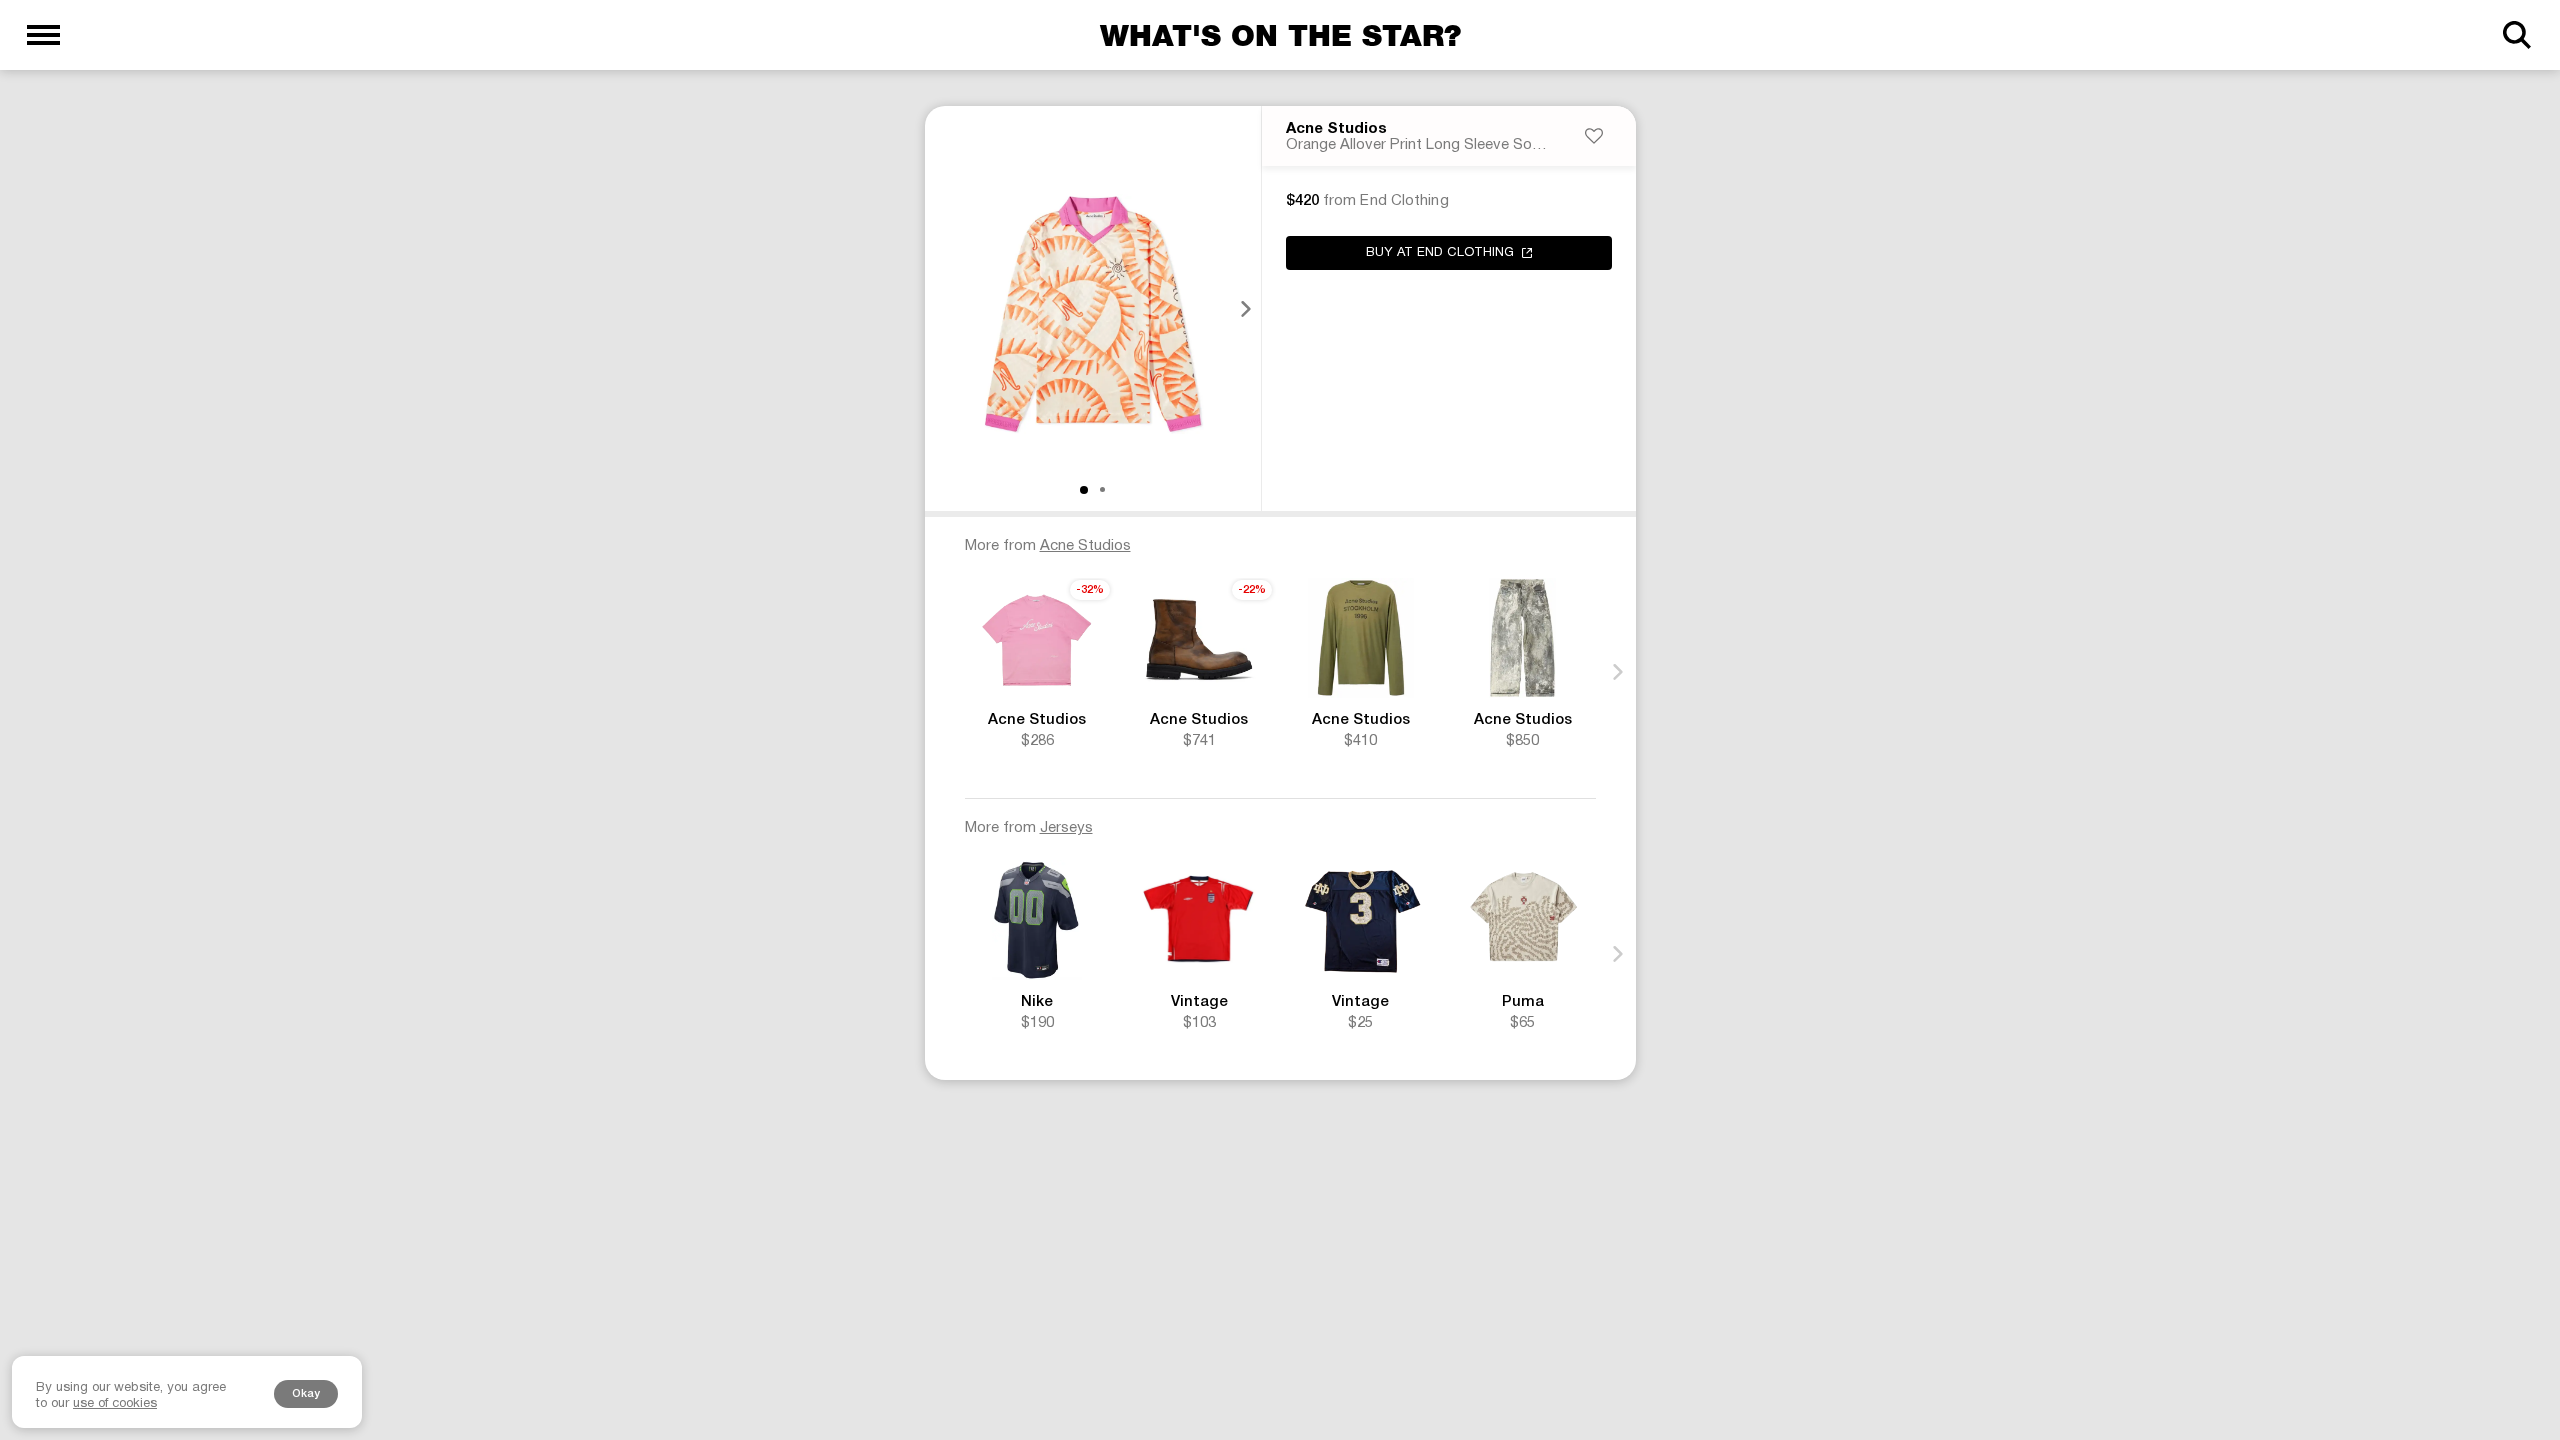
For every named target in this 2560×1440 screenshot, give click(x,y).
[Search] (2516, 35)
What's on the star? (1280, 35)
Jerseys (1066, 828)
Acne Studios (1336, 129)
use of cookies (115, 1404)
